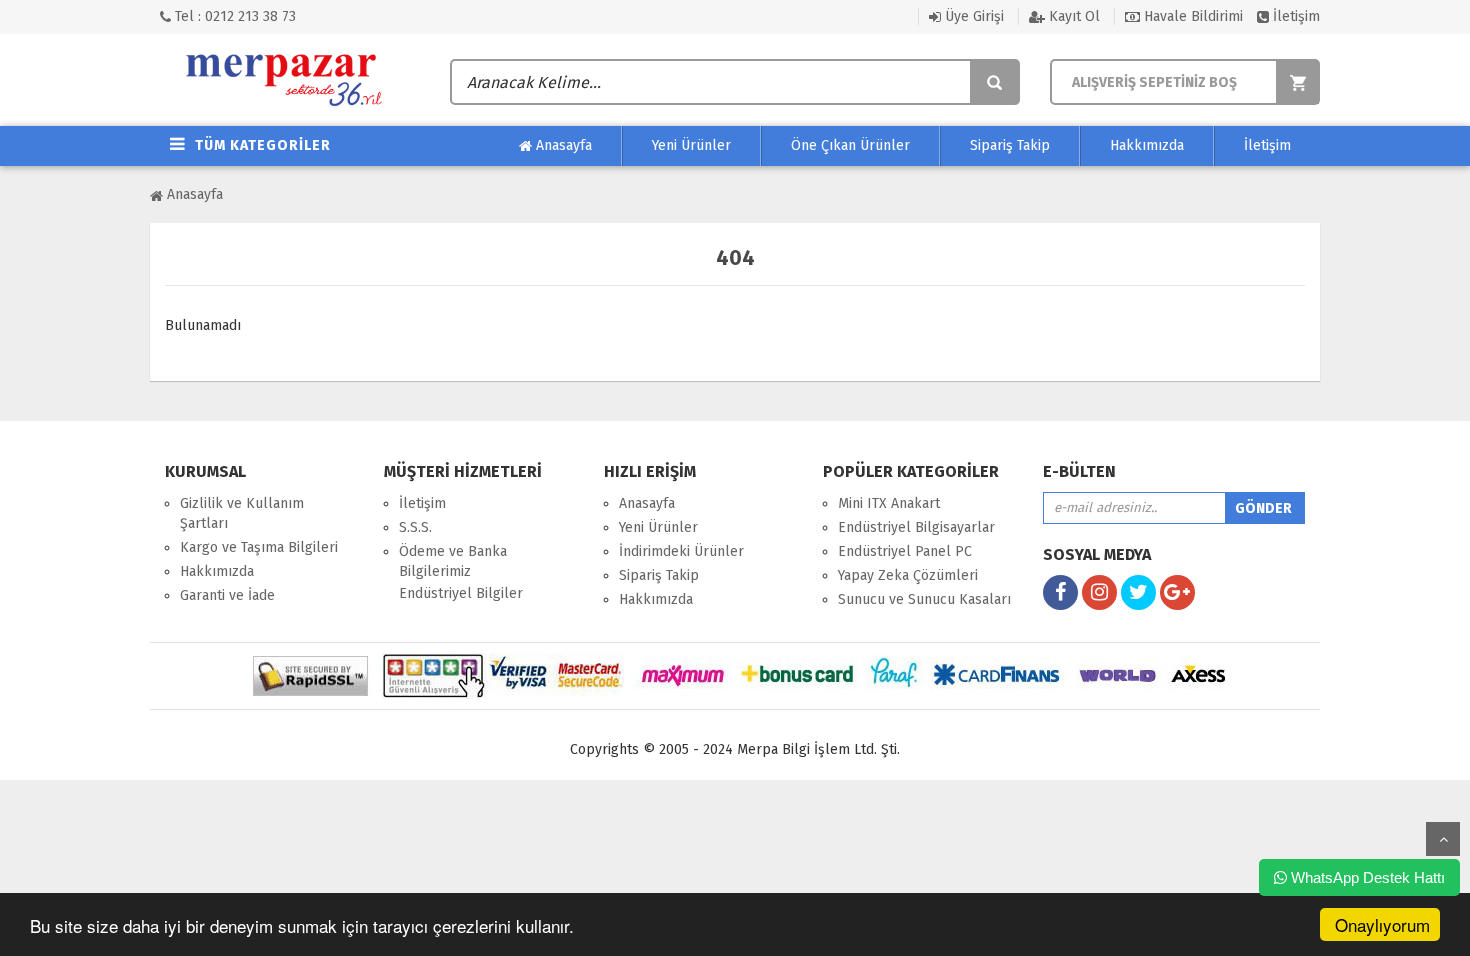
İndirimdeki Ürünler (681, 551)
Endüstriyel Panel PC (905, 551)
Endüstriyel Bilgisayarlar (916, 527)
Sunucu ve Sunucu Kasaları (924, 599)
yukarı (1443, 839)
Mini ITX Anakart (889, 503)
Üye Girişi (972, 16)
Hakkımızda (1147, 145)
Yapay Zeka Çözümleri (908, 575)
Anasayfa (562, 145)
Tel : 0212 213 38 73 (233, 16)
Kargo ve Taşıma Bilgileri (259, 547)
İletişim (1294, 16)
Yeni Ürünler (691, 145)
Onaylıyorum (1382, 924)
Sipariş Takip (1010, 145)
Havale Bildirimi (1191, 16)
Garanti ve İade (227, 595)
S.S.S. (415, 527)
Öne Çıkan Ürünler (850, 145)
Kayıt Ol (1072, 16)
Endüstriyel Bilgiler (461, 593)
